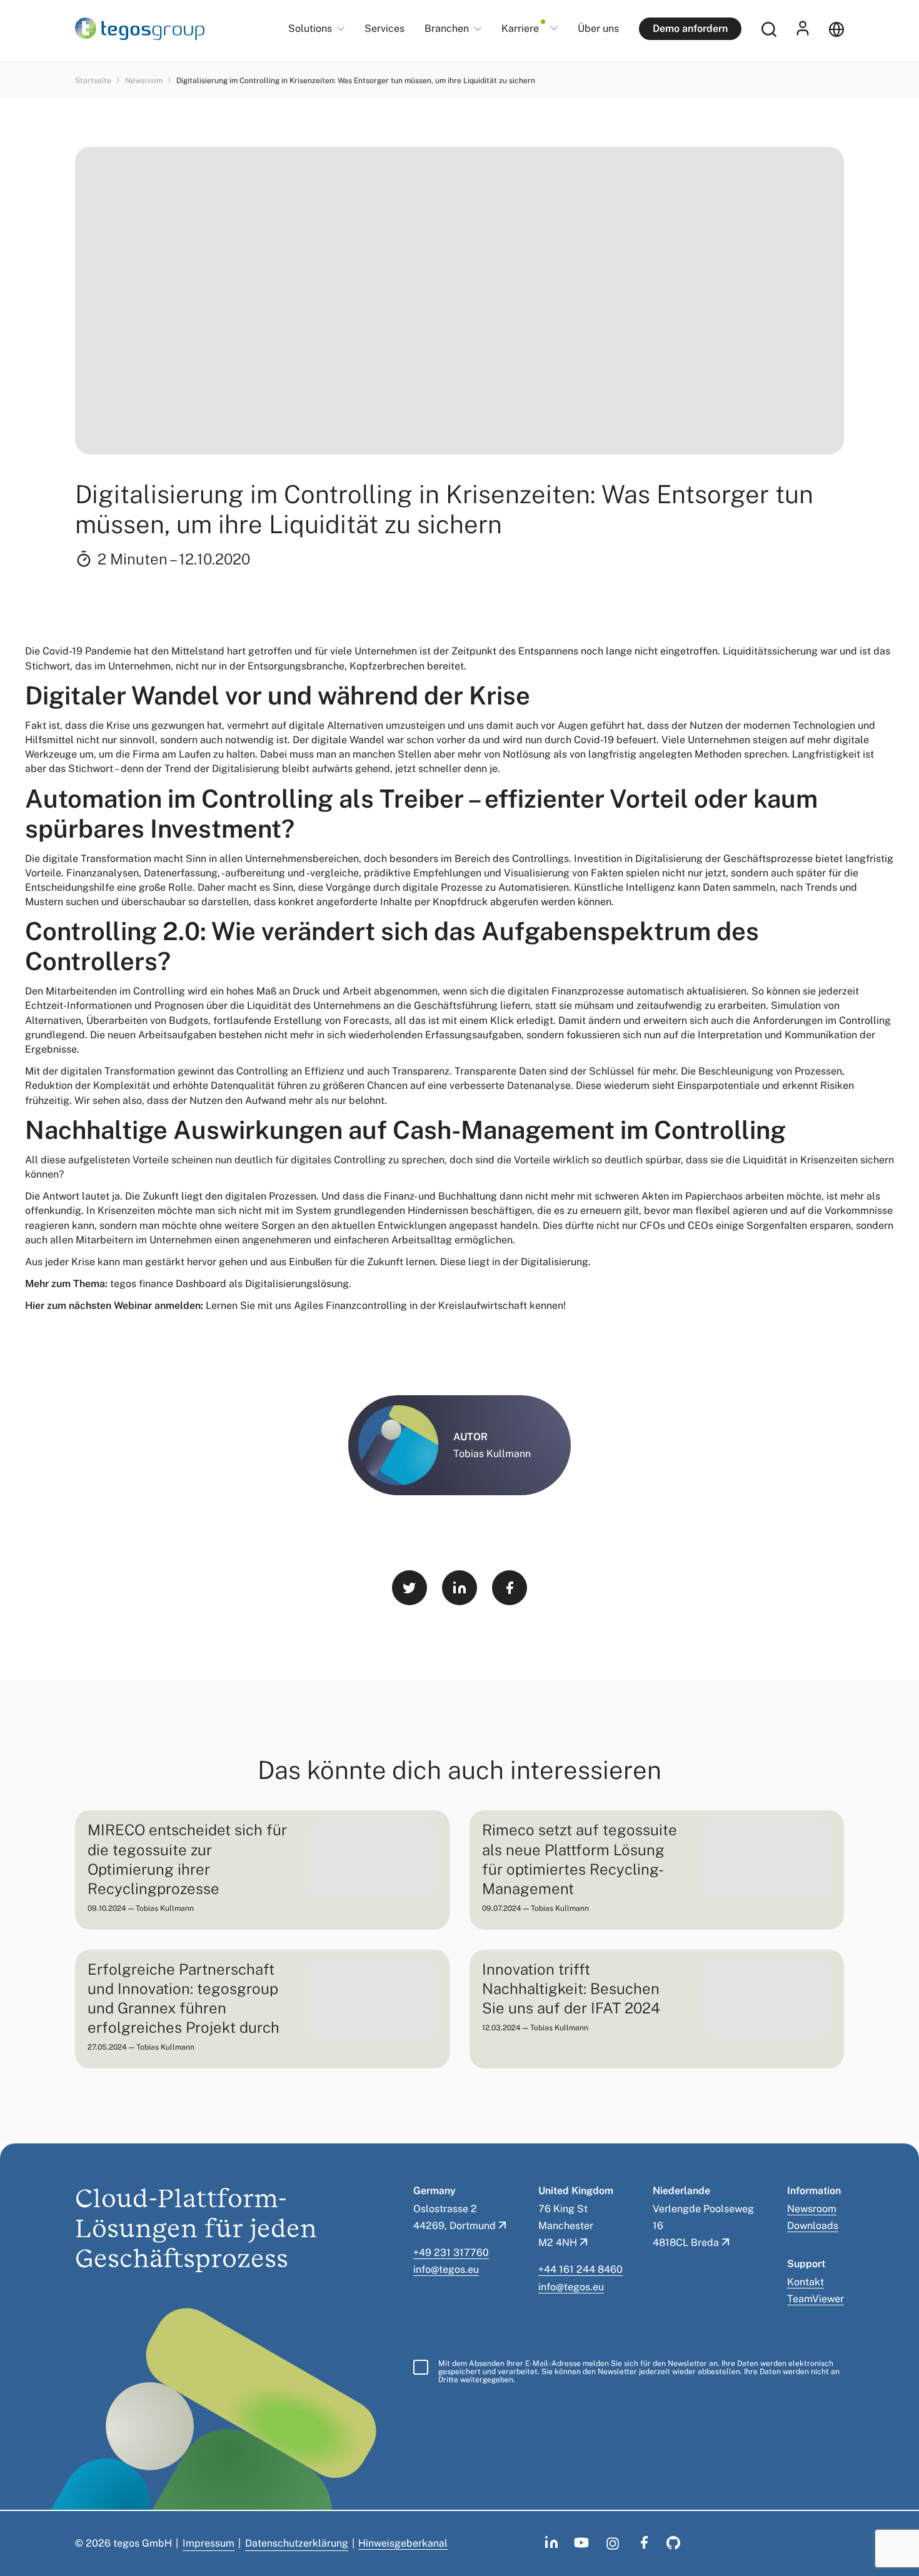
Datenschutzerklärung (297, 2543)
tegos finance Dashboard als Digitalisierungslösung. (231, 1284)
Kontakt (806, 2282)
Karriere (520, 29)
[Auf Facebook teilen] (510, 1588)
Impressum (208, 2543)
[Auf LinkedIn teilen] (459, 1588)
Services (384, 28)
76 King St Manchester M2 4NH (566, 2226)
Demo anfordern (690, 28)
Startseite (94, 81)
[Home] (140, 29)
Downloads (813, 2226)
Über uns (598, 28)
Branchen (447, 29)
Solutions (310, 29)
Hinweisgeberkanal (403, 2543)
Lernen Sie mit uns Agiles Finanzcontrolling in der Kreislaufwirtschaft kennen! (386, 1306)
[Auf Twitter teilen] (409, 1588)
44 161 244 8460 (583, 2269)
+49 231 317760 (451, 2253)
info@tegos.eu (446, 2269)
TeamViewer (816, 2299)
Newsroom (145, 81)
